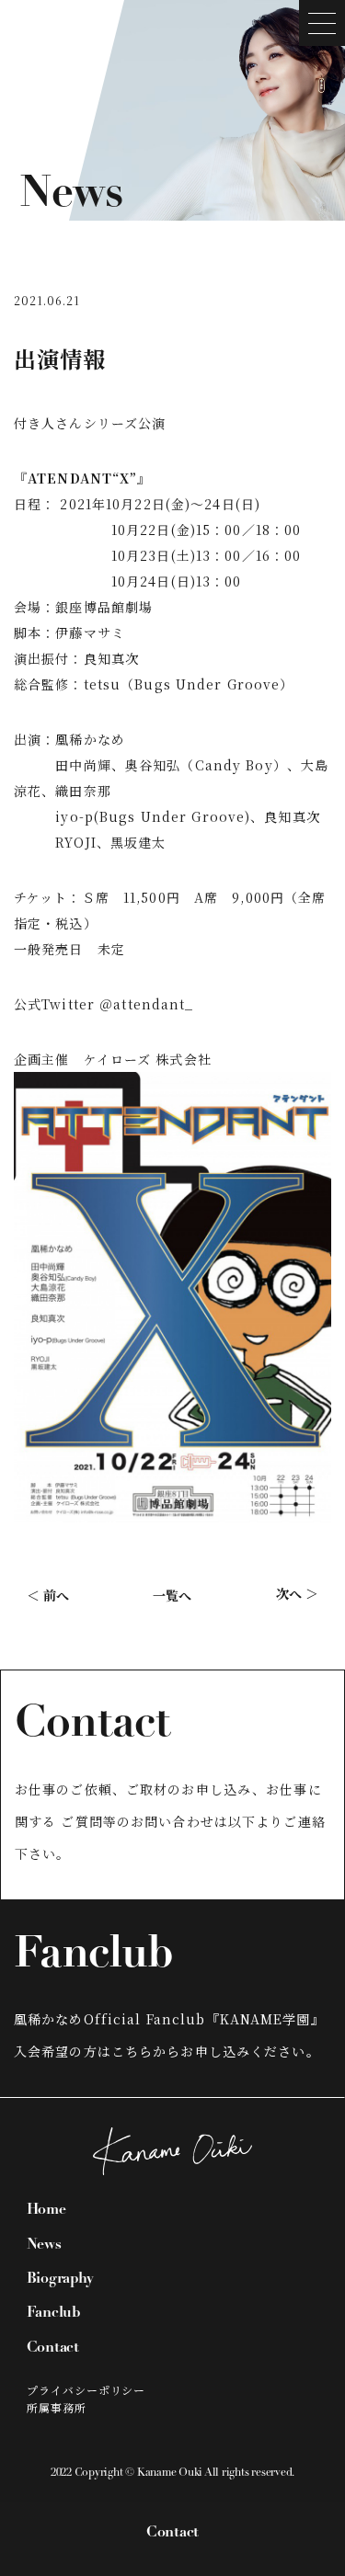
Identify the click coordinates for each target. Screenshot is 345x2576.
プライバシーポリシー (86, 2390)
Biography (60, 2279)
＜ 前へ (48, 1595)
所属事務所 (57, 2407)
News (44, 2245)
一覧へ (172, 1595)
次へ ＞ (297, 1593)
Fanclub (53, 2313)
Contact (172, 2533)
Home (46, 2210)
